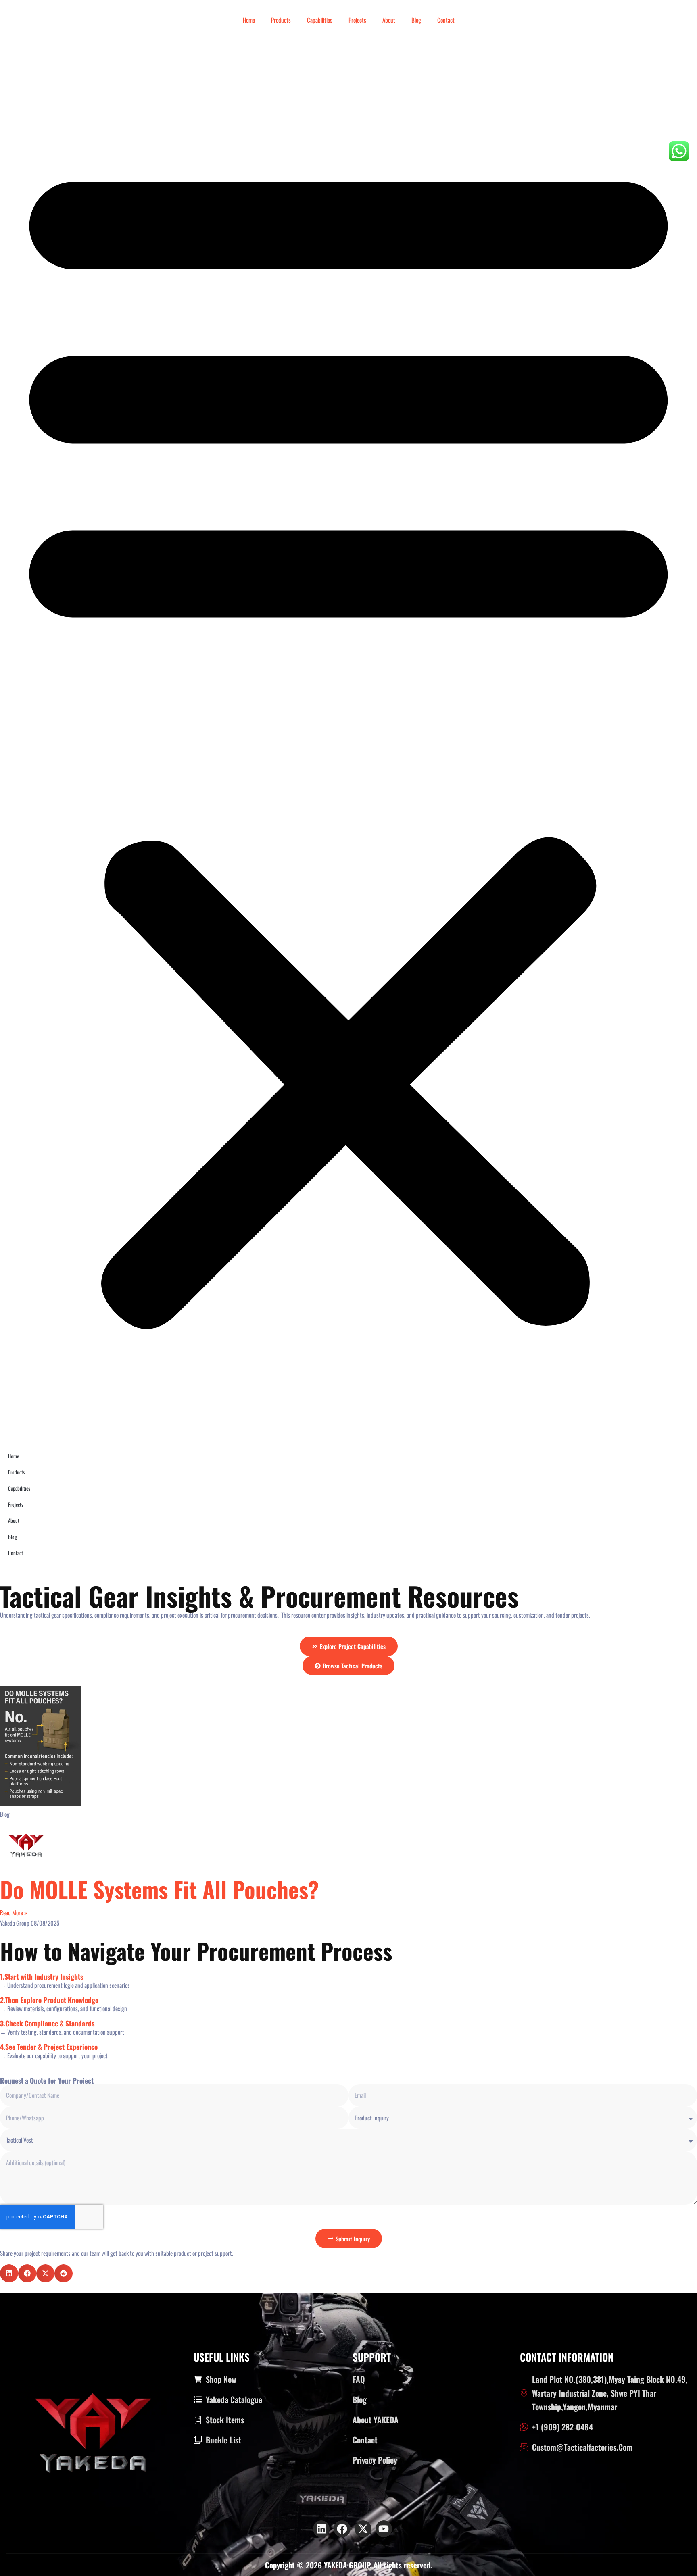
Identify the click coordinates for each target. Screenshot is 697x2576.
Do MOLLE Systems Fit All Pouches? (160, 1889)
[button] (348, 736)
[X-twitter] (363, 2529)
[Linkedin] (321, 2529)
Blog (416, 20)
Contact (446, 20)
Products (281, 20)
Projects (357, 20)
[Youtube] (384, 2529)
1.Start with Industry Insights (42, 1976)
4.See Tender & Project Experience (49, 2047)
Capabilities (320, 20)
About (389, 20)
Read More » (14, 1912)
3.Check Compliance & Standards (47, 2023)
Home (249, 20)
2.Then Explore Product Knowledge (49, 2000)
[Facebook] (342, 2529)
